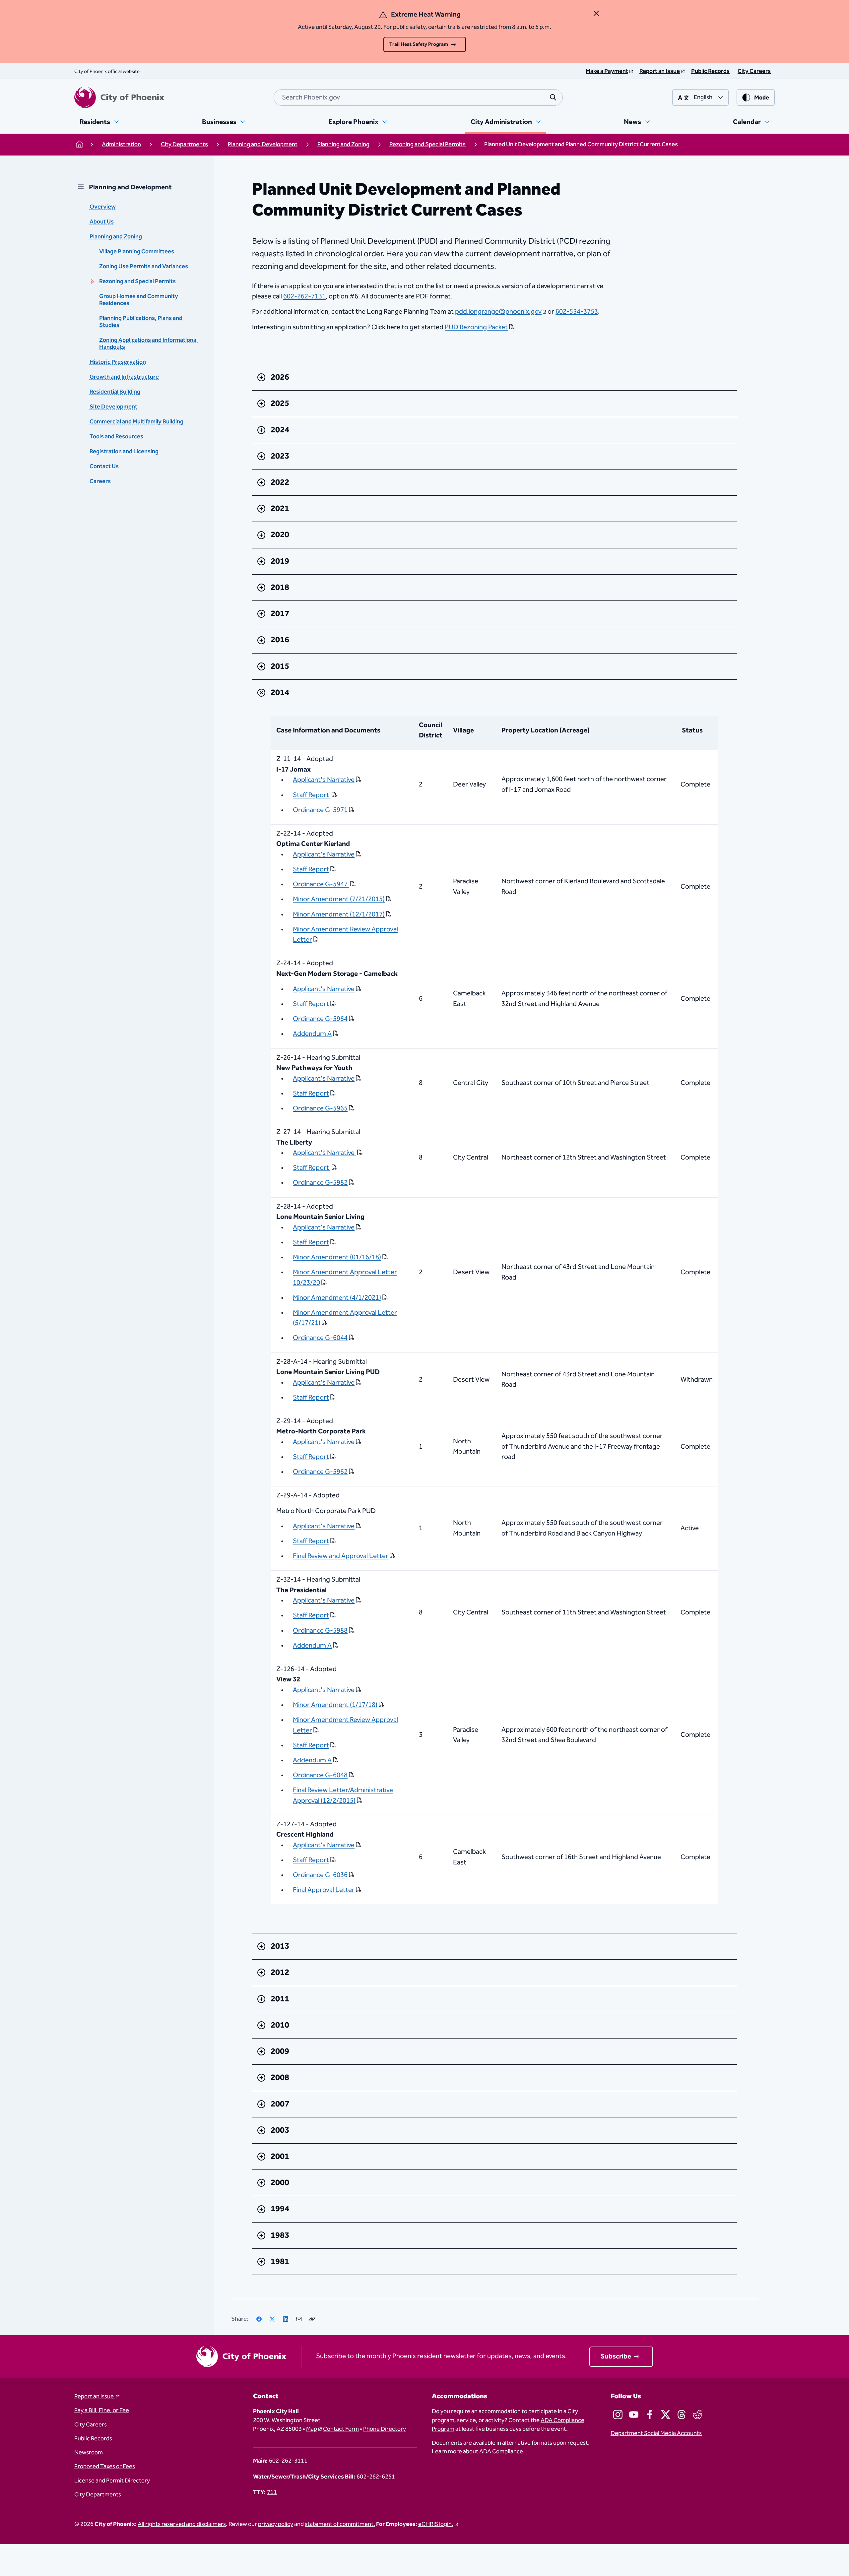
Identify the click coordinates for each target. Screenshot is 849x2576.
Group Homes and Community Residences (139, 300)
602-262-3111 (288, 2461)
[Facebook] (259, 2319)
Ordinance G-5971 (320, 810)
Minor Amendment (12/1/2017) (339, 914)
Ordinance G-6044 (320, 1338)
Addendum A (312, 1034)
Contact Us (104, 467)
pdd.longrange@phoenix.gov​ (498, 312)
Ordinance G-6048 (320, 1775)
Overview (103, 207)
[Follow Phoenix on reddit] (697, 2415)
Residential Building (115, 392)
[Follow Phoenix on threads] (682, 2415)
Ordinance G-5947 (321, 884)
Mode (762, 98)
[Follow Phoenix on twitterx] (666, 2415)
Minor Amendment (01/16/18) (337, 1257)
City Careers (91, 2425)
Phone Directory (385, 2429)
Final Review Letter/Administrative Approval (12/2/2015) (343, 1795)
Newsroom (89, 2453)
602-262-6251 (376, 2477)
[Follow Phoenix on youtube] (634, 2415)
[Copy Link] (312, 2319)
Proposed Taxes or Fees (105, 2467)
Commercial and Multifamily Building (136, 422)
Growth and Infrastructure (124, 377)
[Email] (299, 2319)
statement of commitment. (340, 2524)
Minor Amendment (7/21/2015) (339, 899)
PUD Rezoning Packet (476, 328)
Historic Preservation (118, 362)
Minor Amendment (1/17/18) (335, 1705)
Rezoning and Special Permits (137, 282)
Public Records (93, 2439)
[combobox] (418, 97)
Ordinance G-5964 (320, 1019)
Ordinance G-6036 (320, 1875)
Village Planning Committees (137, 252)
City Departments (98, 2495)
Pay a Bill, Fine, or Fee (102, 2411)
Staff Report (312, 795)
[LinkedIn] (286, 2319)
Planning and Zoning (116, 237)
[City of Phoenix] (119, 97)
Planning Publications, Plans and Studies (141, 322)
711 (272, 2492)
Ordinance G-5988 (320, 1631)
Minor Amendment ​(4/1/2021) (337, 1298)
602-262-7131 (304, 296)
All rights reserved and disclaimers (182, 2524)
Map (312, 2429)
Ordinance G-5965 (320, 1108)
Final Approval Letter (324, 1890)
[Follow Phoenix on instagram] (618, 2415)
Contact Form (341, 2429)
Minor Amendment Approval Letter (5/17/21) (345, 1318)
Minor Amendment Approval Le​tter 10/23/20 (345, 1278)
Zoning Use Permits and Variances (144, 267)
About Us (102, 222)
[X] (272, 2319)
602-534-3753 (577, 312)
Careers (100, 481)
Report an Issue (95, 2397)
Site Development (113, 407)
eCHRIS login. (436, 2524)
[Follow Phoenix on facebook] (650, 2415)
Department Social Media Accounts (656, 2433)
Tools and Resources (116, 437)
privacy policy (276, 2524)
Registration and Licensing (124, 452)
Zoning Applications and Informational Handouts (148, 344)
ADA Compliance (501, 2452)
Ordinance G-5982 (320, 1183)
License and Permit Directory (112, 2481)
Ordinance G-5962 (320, 1472)
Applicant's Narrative (324, 780)
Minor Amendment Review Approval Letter (345, 935)
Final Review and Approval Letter (341, 1556)
